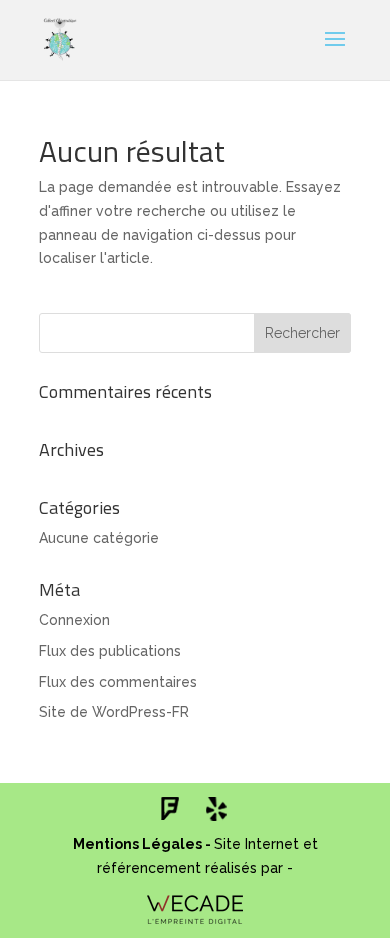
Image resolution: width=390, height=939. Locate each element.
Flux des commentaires (118, 682)
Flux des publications (110, 651)
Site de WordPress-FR (114, 712)
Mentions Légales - (143, 844)
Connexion (74, 620)
